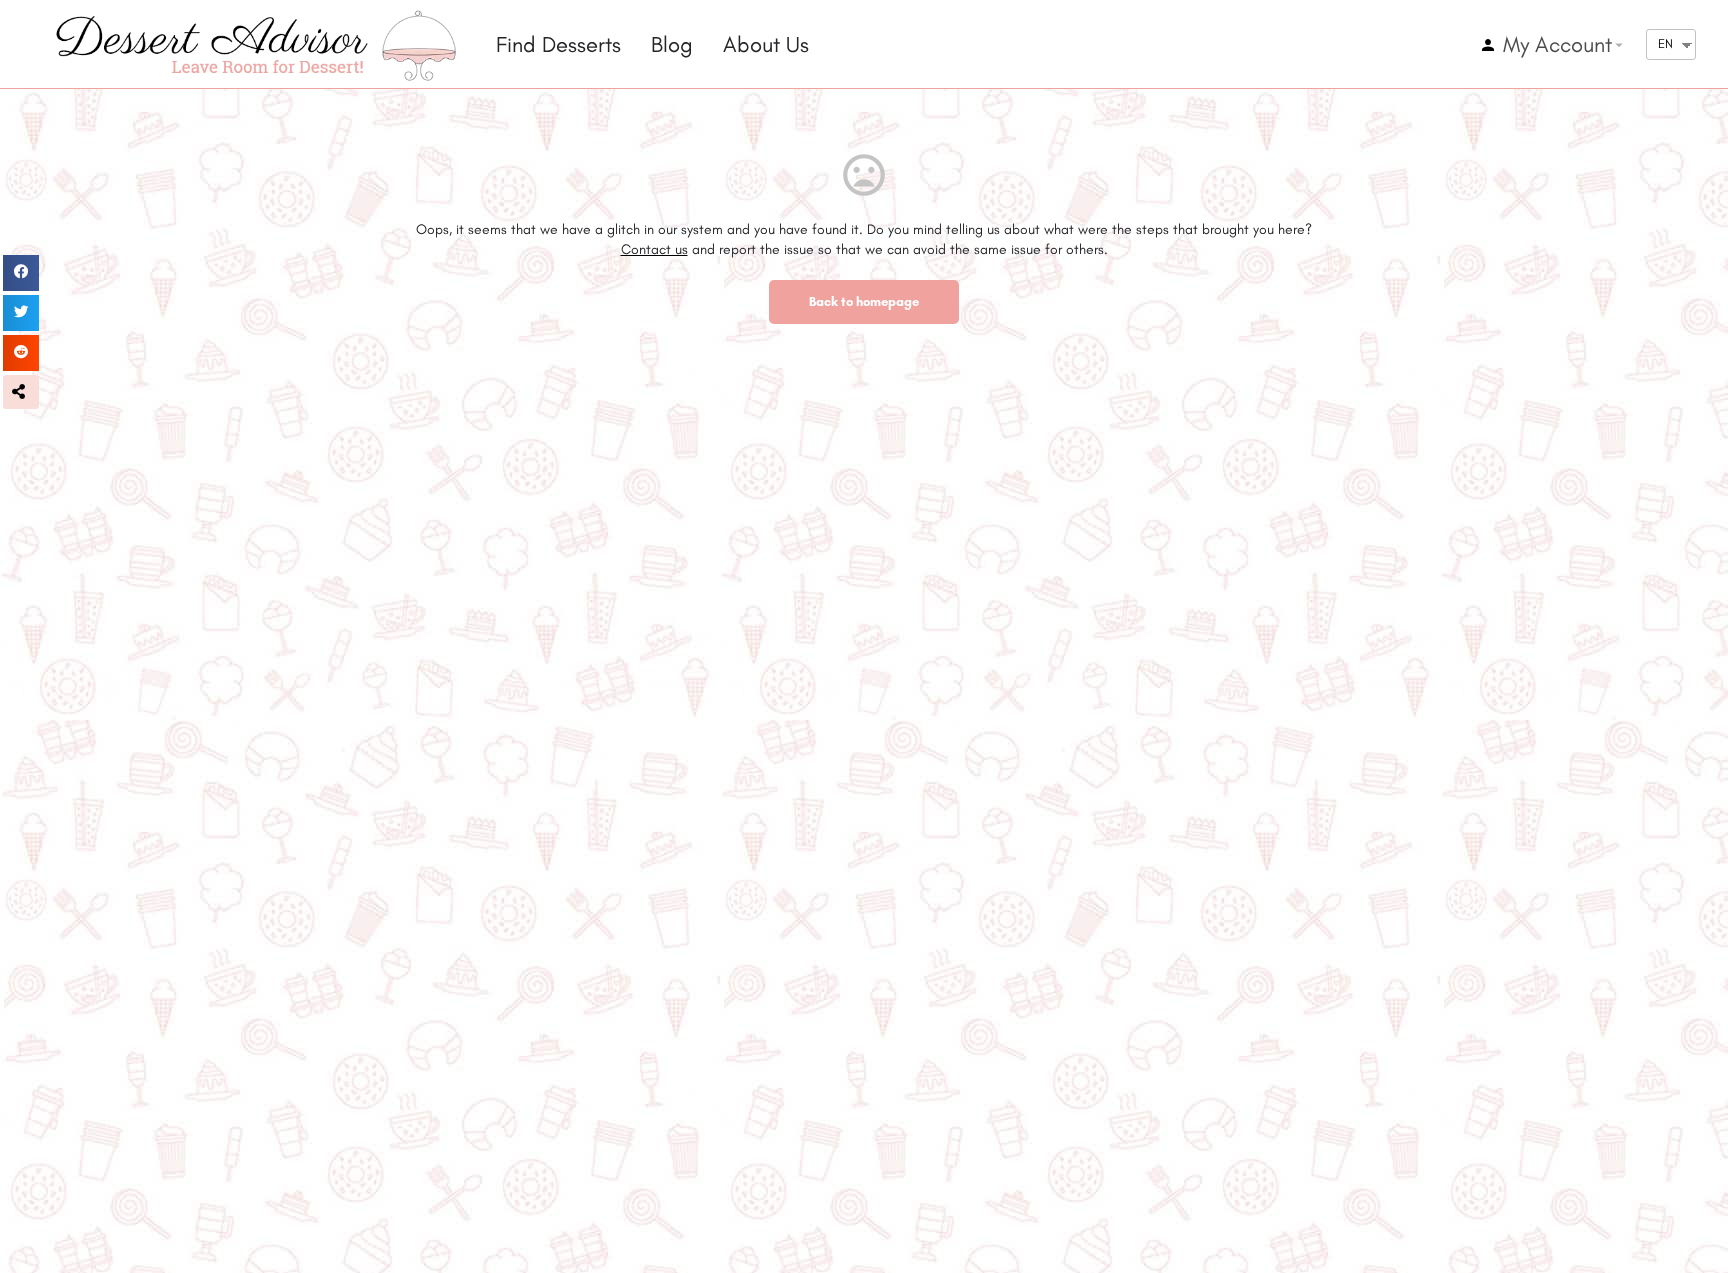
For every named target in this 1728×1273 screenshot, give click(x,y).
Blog (672, 44)
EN (1665, 43)
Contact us (654, 249)
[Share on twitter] (21, 313)
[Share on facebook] (21, 273)
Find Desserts (558, 44)
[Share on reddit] (21, 353)
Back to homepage (864, 301)
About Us (766, 44)
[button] (21, 392)
